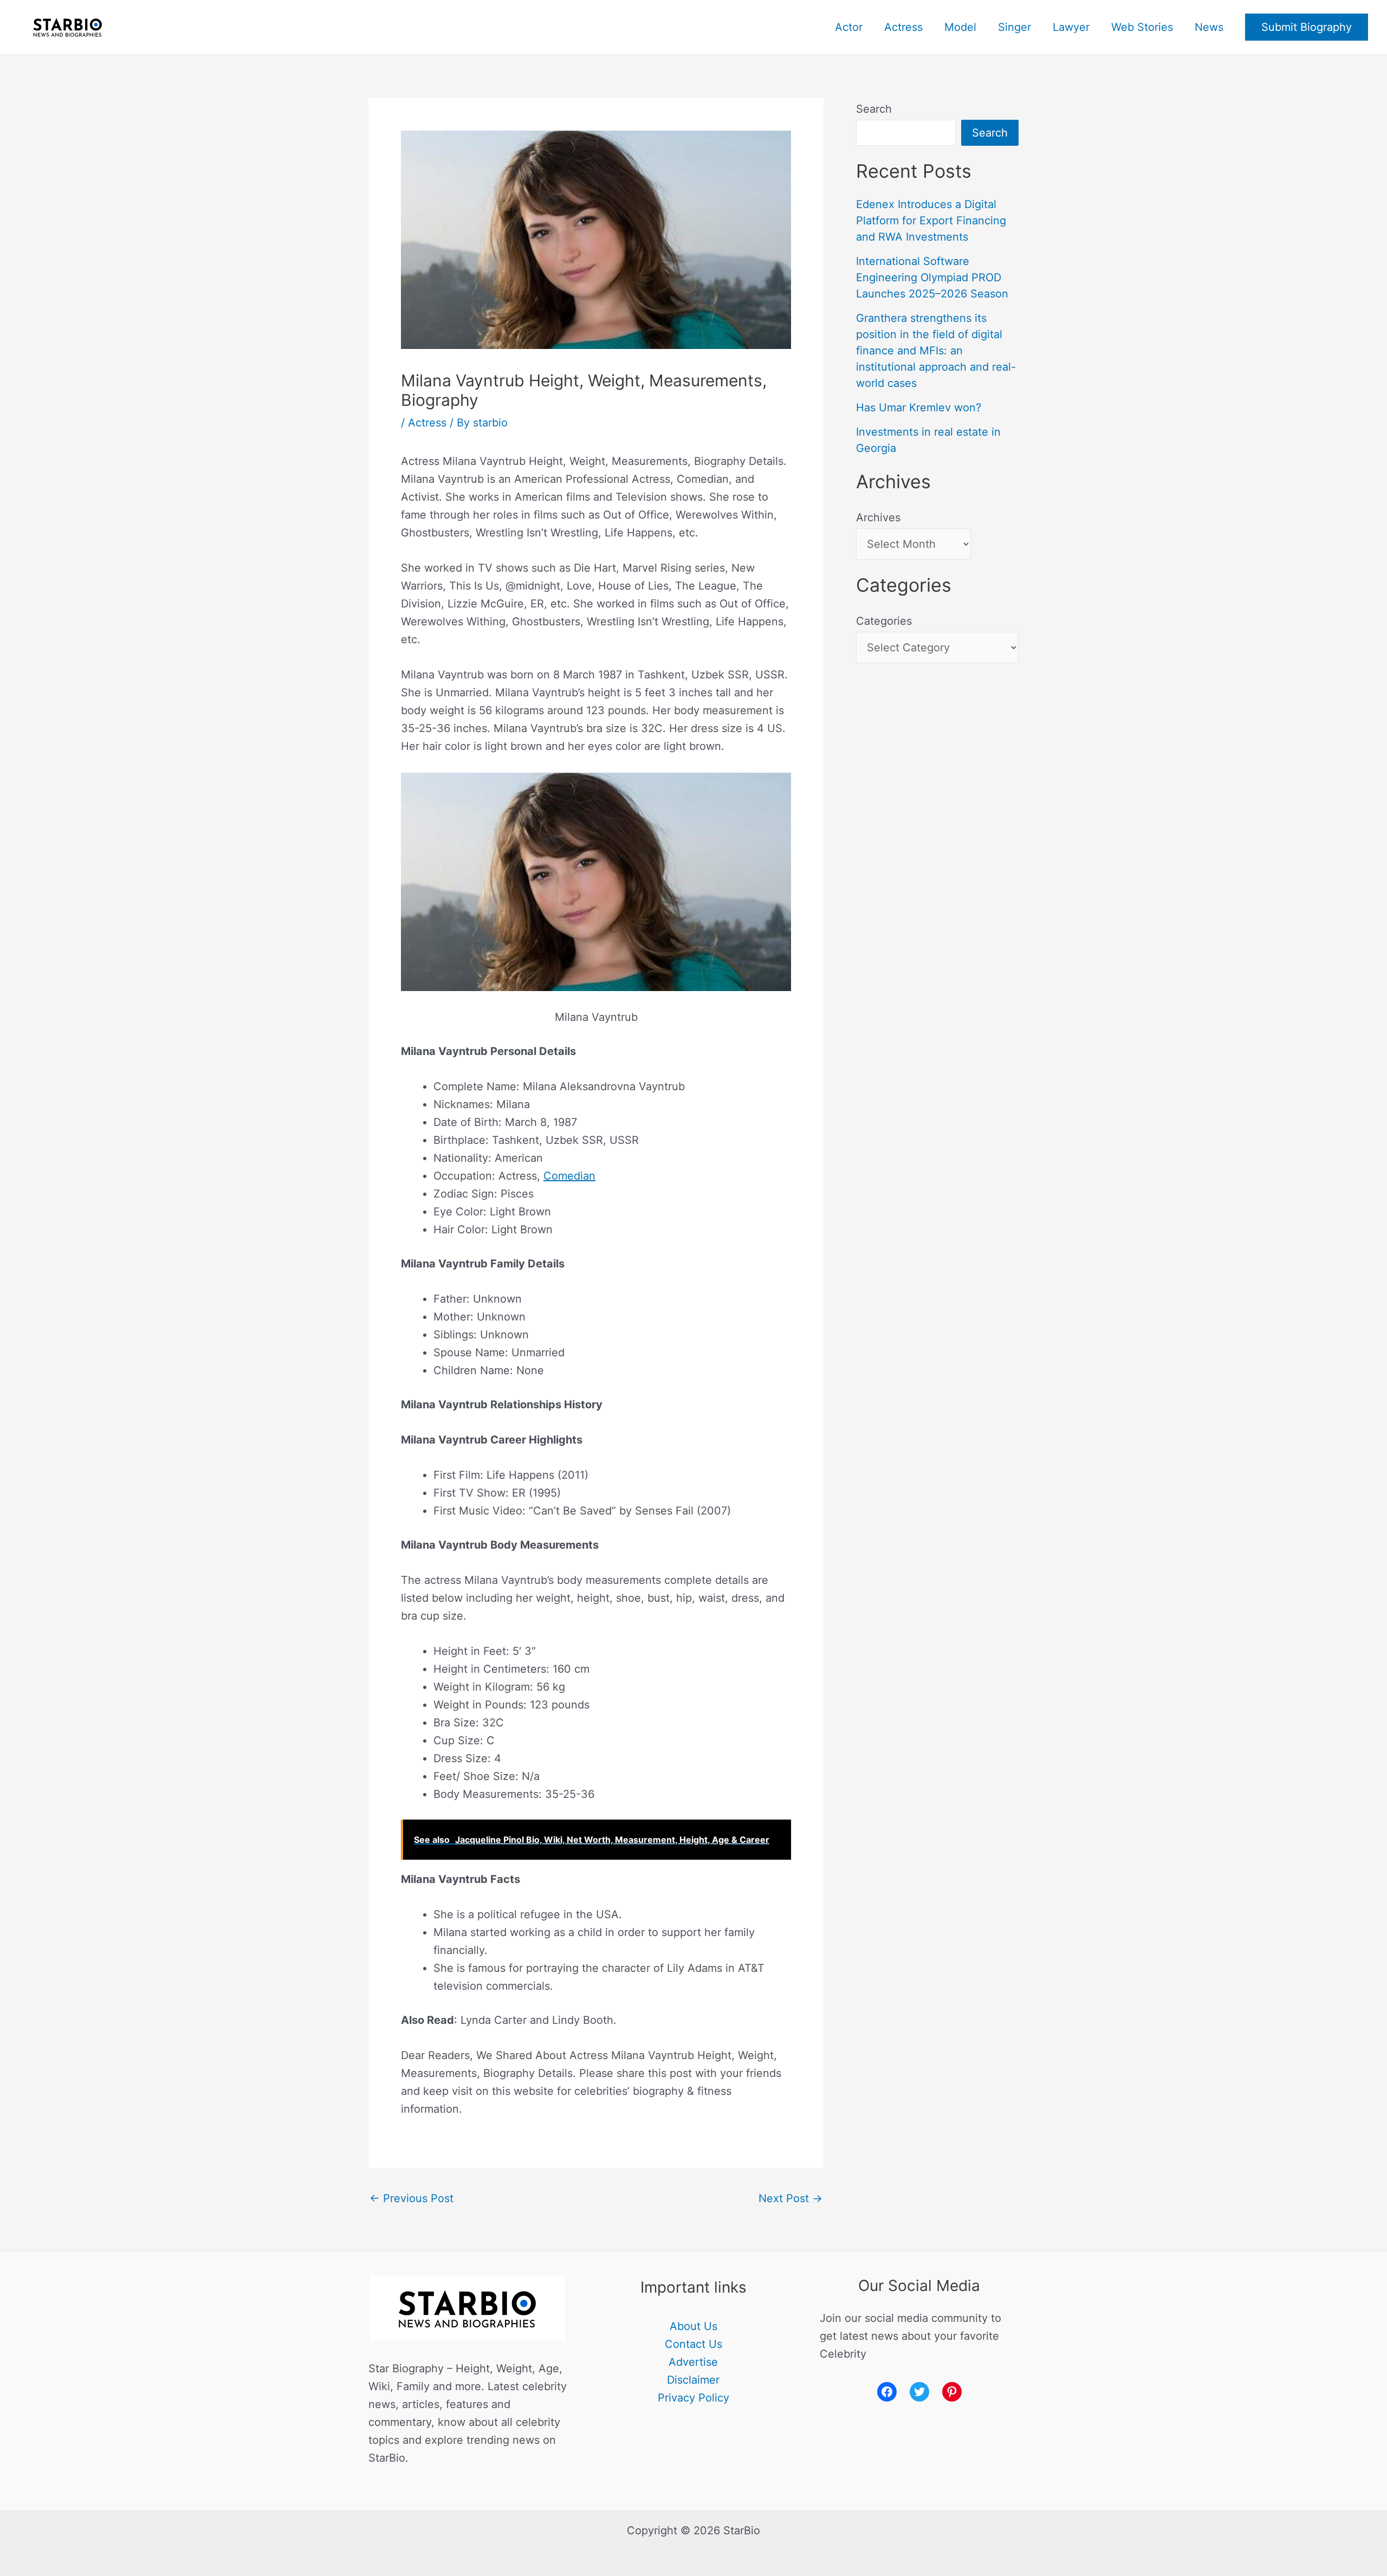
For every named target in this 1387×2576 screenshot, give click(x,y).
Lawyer (1071, 27)
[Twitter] (919, 2392)
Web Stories (1142, 27)
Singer (1015, 27)
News (1209, 27)
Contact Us (693, 2344)
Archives (878, 517)
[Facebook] (887, 2392)
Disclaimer (693, 2380)
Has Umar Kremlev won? (919, 407)
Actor (849, 27)
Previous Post (411, 2198)
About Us (693, 2326)
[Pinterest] (952, 2392)
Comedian (569, 1176)
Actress (903, 27)
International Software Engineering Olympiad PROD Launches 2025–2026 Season (932, 277)
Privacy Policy (693, 2398)
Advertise (693, 2362)
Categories (884, 621)
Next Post (790, 2198)
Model (960, 27)
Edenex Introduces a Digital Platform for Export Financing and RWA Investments (931, 221)
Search (874, 109)
